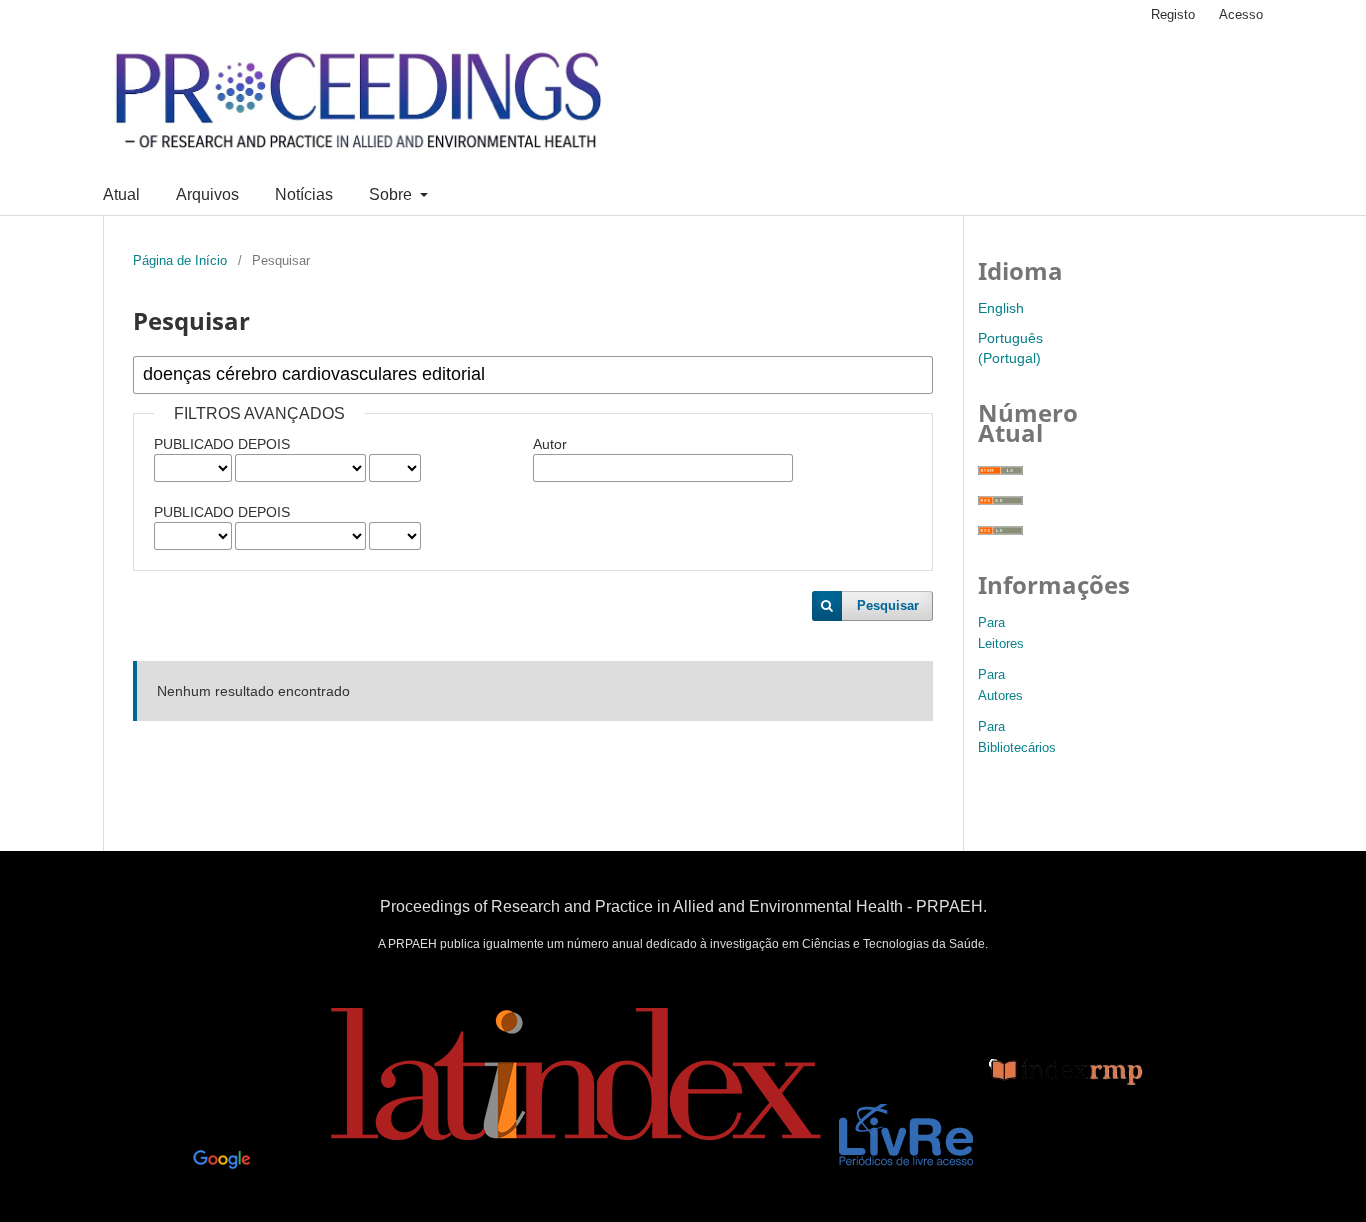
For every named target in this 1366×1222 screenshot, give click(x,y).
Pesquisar (888, 605)
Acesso (1241, 14)
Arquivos (207, 194)
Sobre (392, 194)
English (1001, 308)
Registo (1173, 14)
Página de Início (180, 260)
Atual (121, 194)
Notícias (304, 194)
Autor (550, 444)
